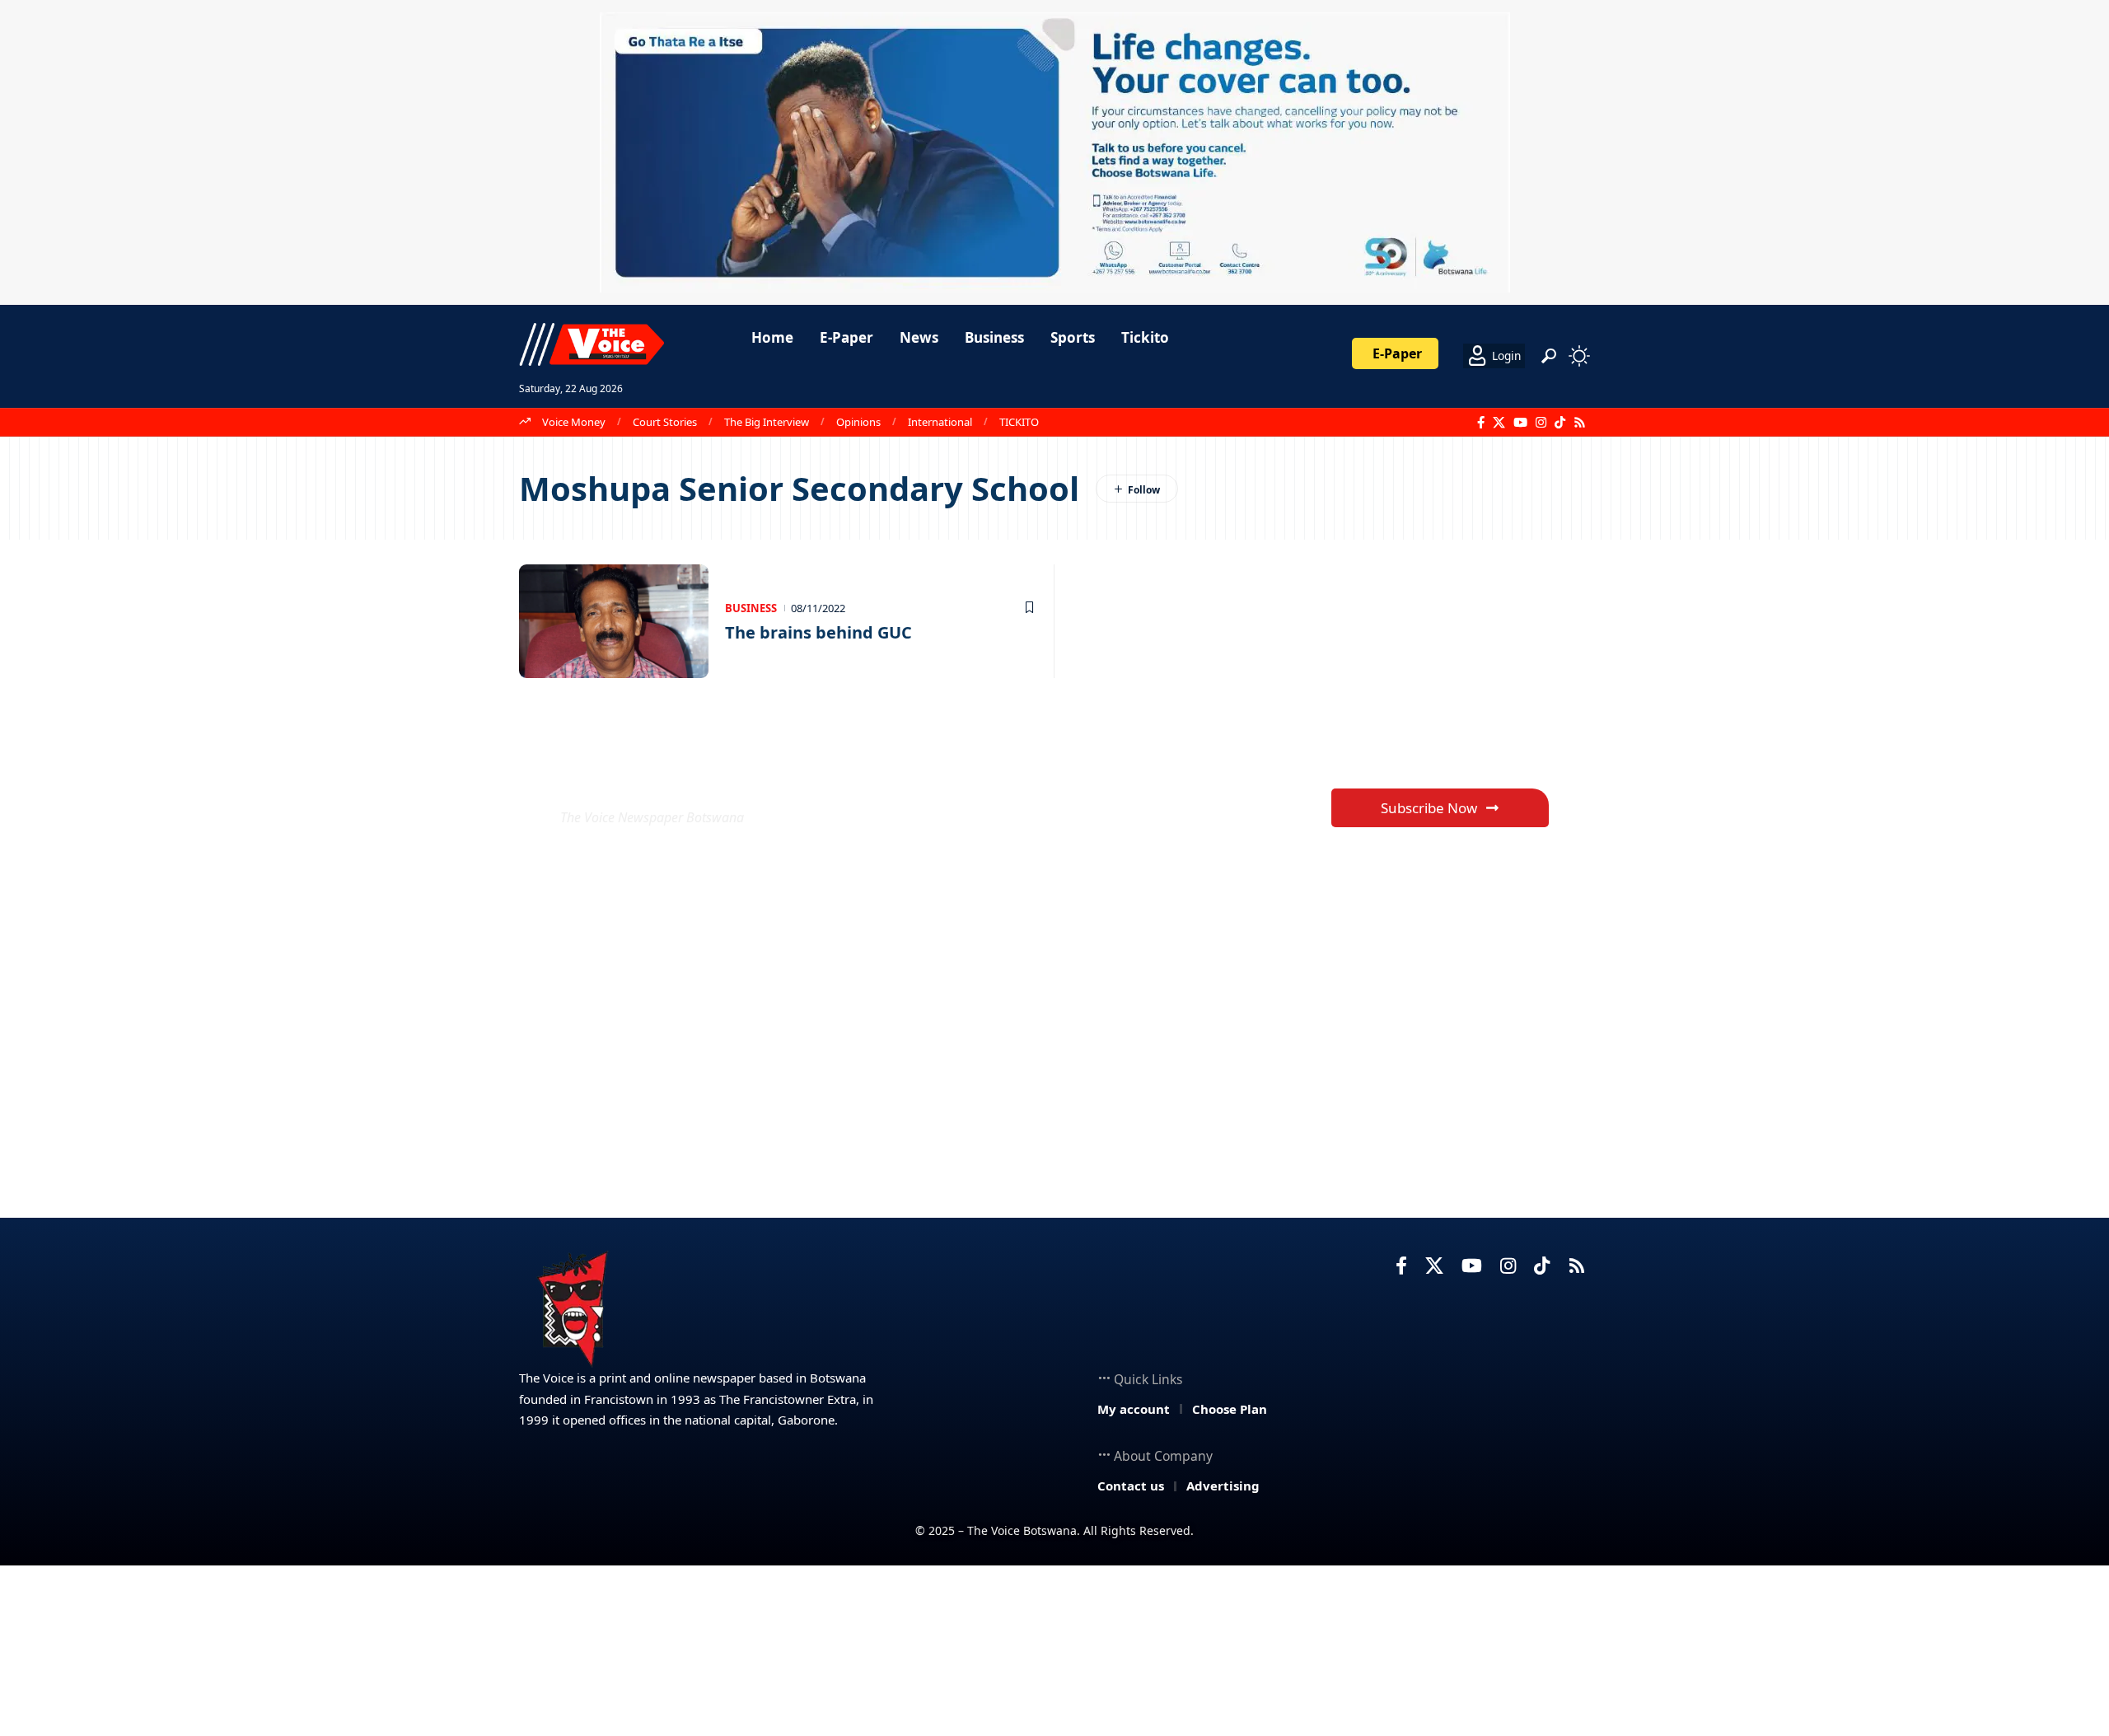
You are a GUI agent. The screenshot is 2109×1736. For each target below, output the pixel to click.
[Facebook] (1481, 423)
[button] (1549, 356)
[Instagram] (1541, 423)
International (940, 422)
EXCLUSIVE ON (682, 777)
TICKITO (1019, 422)
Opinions (858, 422)
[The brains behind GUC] (614, 621)
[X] (1499, 423)
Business (751, 608)
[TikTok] (1560, 423)
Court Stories (665, 422)
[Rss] (1580, 423)
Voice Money (574, 422)
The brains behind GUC (818, 632)
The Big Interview (767, 422)
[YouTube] (1520, 423)
